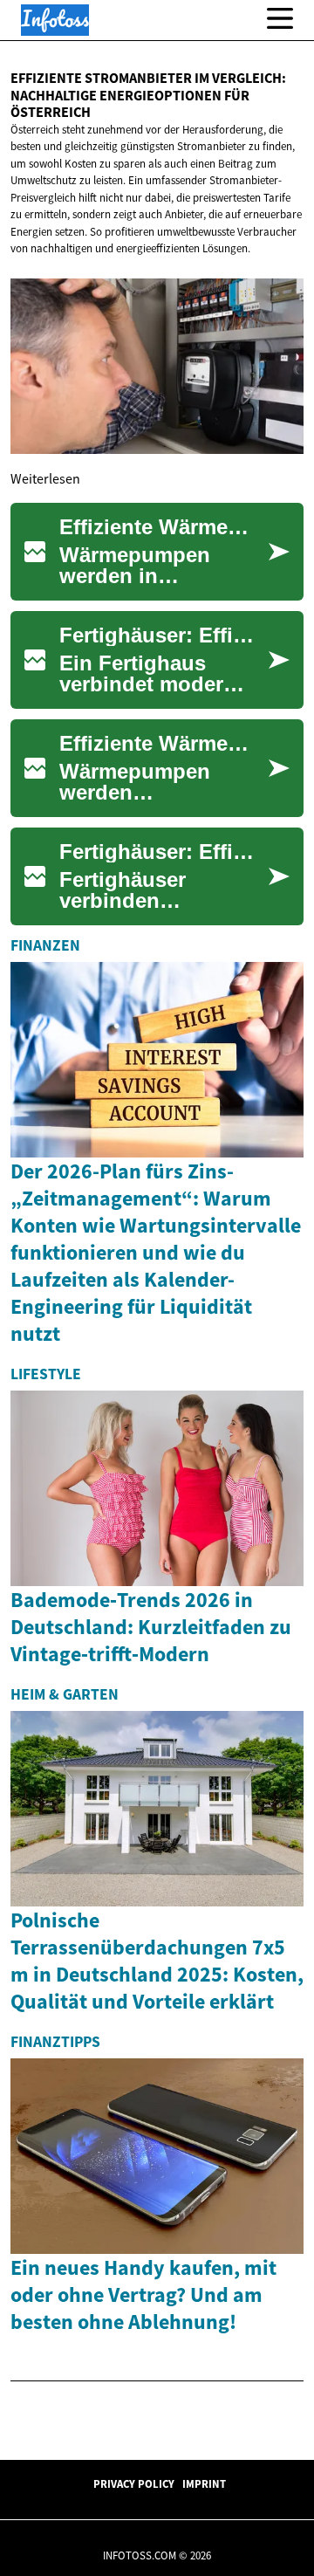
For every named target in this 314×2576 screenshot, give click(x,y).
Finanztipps (55, 2042)
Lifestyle (46, 1374)
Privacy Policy (134, 2483)
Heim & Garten (65, 1694)
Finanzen (45, 945)
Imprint (204, 2483)
